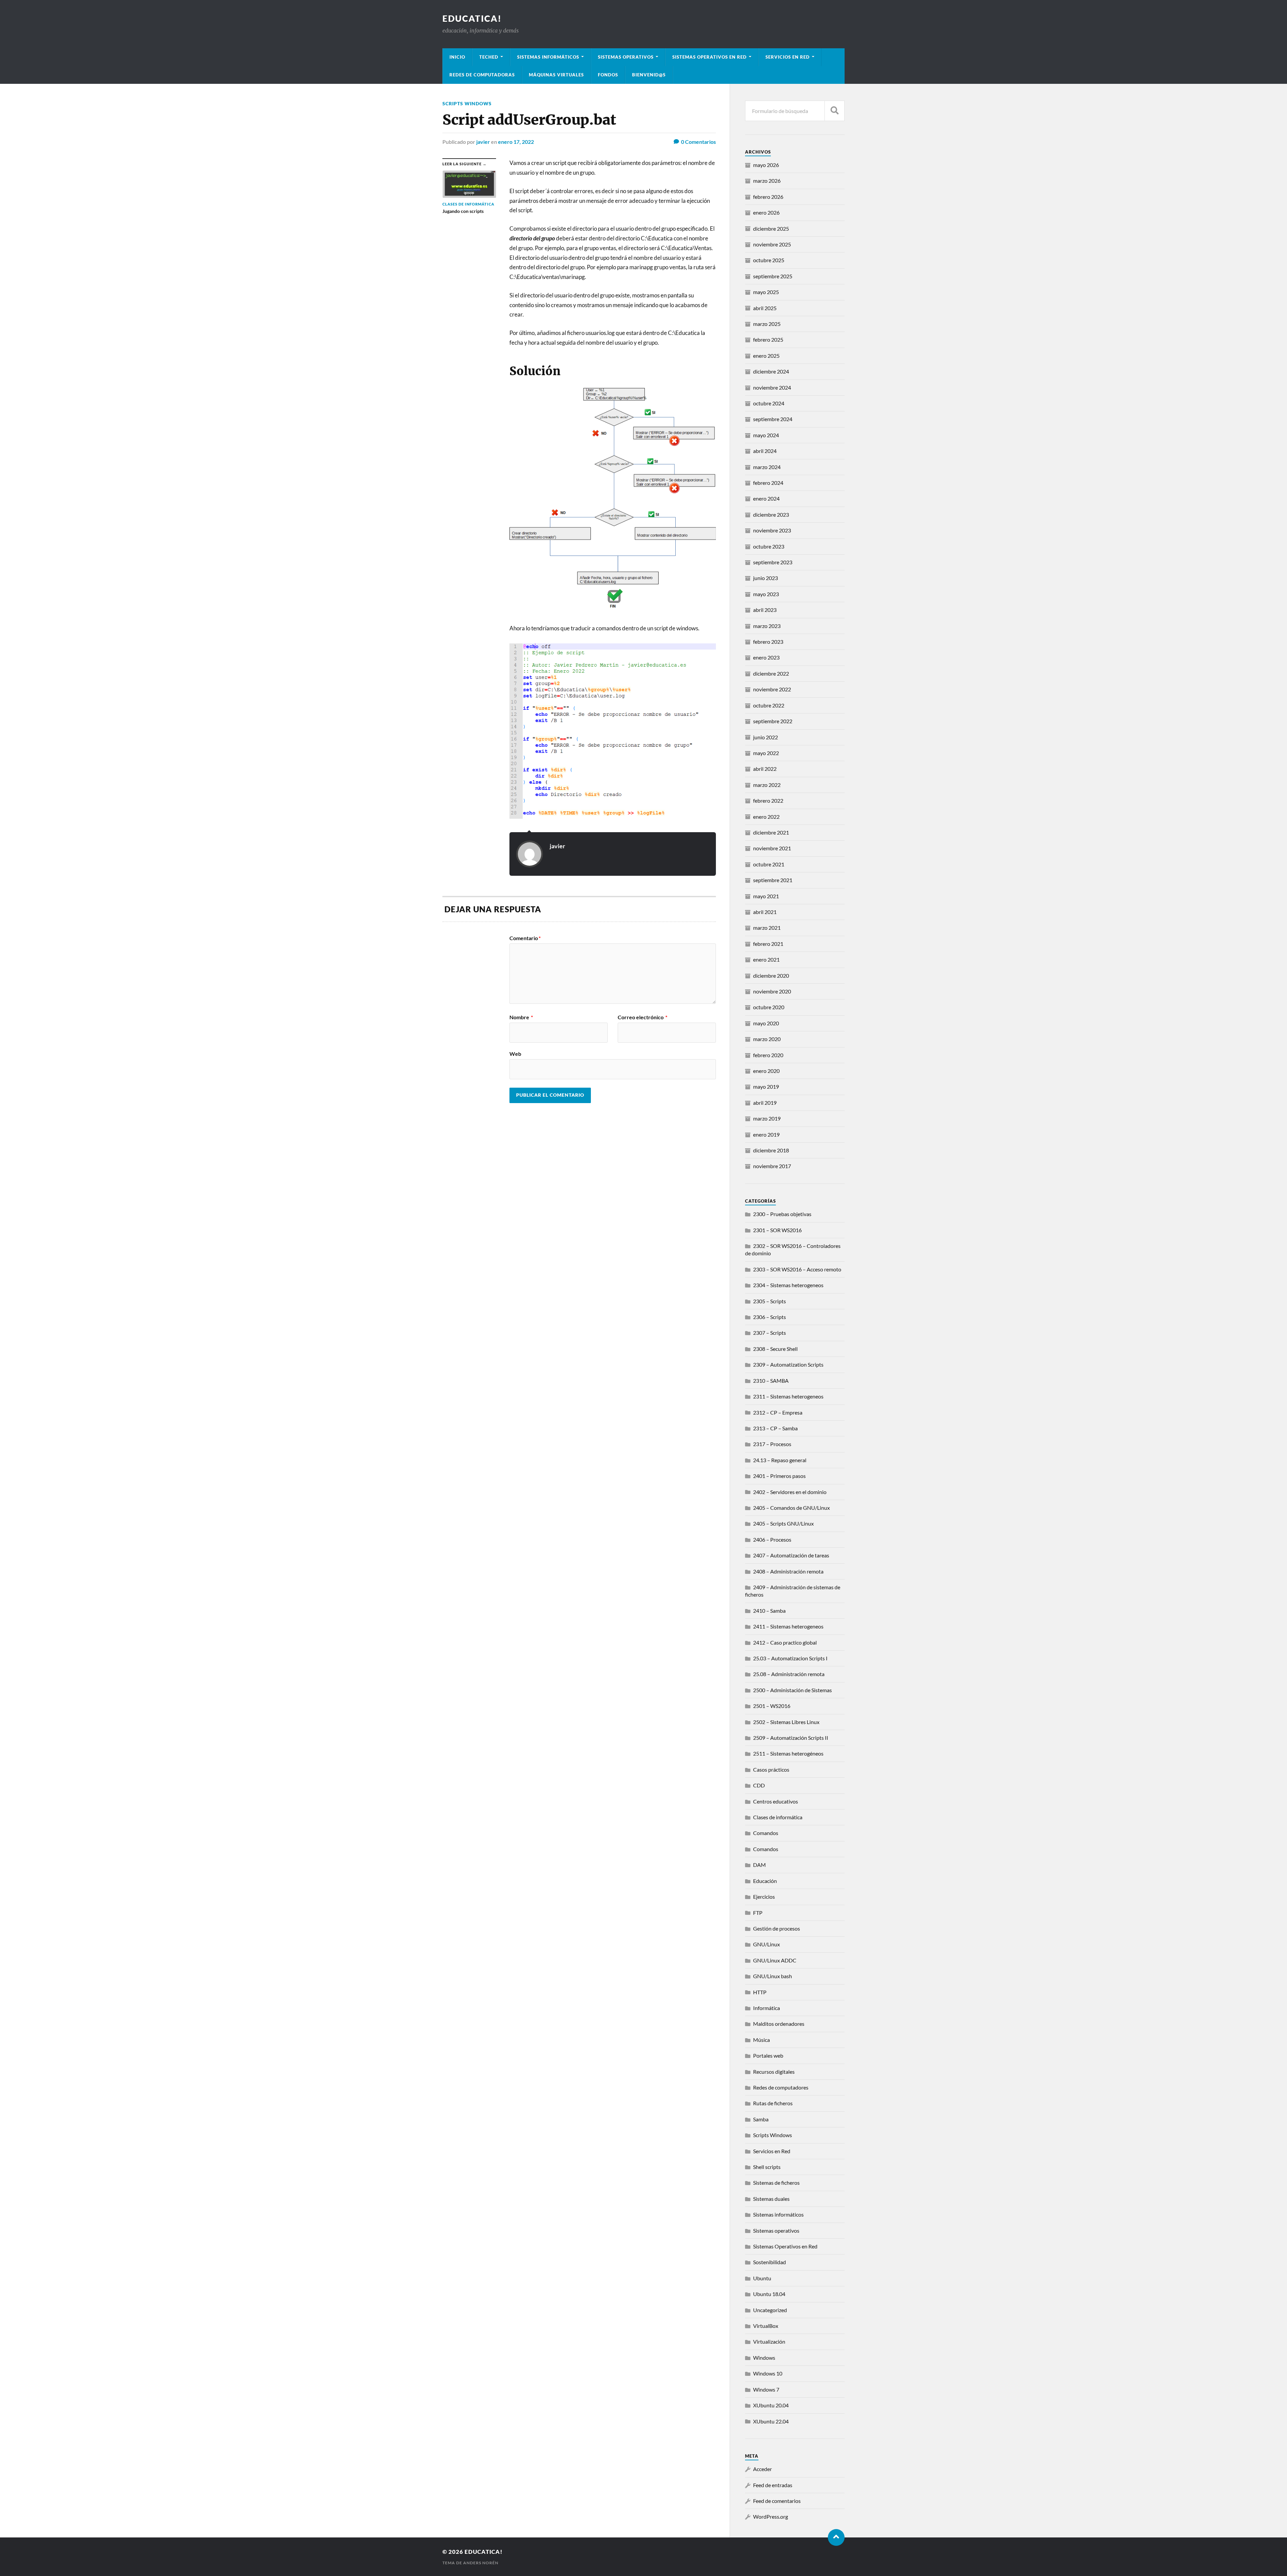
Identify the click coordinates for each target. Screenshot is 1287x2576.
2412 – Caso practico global (785, 1642)
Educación (765, 1881)
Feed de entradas (773, 2485)
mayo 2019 (766, 1086)
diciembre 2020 (771, 976)
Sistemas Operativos (626, 57)
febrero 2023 (768, 642)
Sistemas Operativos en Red (710, 57)
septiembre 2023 (773, 562)
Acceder (762, 2469)
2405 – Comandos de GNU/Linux (791, 1508)
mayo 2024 (766, 435)
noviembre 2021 (772, 848)
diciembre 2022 (771, 673)
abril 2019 (765, 1103)
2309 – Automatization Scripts (788, 1364)
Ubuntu (762, 2278)
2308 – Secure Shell (775, 1349)
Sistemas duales (771, 2199)
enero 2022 (766, 817)
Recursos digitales (774, 2072)
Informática (767, 2008)
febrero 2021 (768, 944)
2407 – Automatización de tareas (791, 1555)
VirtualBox (766, 2326)
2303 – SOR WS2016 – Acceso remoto (797, 1269)
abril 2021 (765, 912)
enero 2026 (766, 212)
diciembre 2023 (771, 514)
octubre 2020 (769, 1007)
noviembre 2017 (772, 1166)
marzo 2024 (767, 467)
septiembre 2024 (773, 419)
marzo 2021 (767, 928)
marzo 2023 (767, 626)
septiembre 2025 (773, 276)
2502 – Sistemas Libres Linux (786, 1722)
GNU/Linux (767, 1944)
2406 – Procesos (772, 1539)
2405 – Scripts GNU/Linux (783, 1523)
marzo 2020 (767, 1039)
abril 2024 (765, 451)
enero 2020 (766, 1071)
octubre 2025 (769, 260)
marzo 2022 (767, 785)
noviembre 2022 (772, 689)
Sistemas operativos (776, 2230)
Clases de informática (778, 1817)
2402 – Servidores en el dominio (790, 1492)
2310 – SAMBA (771, 1381)
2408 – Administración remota (788, 1571)
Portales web (768, 2055)
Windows (764, 2358)
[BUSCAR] (835, 111)
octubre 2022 (769, 705)
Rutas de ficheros (773, 2103)
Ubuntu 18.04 (769, 2294)
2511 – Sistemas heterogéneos (788, 1753)
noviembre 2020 (772, 991)
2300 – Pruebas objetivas (782, 1214)
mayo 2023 (766, 594)
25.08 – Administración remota (789, 1674)
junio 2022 (765, 737)
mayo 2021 (766, 896)
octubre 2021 (769, 864)
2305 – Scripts (770, 1301)
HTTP (760, 1992)
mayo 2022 (766, 753)
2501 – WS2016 (772, 1706)
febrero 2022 (768, 800)
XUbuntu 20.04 (771, 2405)
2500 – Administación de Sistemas (792, 1690)
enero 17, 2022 (516, 142)
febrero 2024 (768, 483)
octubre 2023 (769, 546)
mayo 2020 (766, 1023)
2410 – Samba (769, 1611)
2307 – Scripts (770, 1333)
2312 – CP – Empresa (778, 1412)
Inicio (457, 57)
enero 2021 (766, 959)
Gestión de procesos (777, 1928)
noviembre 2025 (772, 244)
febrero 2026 (768, 197)
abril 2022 (765, 769)
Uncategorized (770, 2310)
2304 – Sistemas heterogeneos (788, 1285)
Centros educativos (776, 1801)
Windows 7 (766, 2389)
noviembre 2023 (772, 530)
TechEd (489, 57)
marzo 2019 (767, 1118)
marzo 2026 (767, 181)
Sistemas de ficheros (776, 2183)
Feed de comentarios (777, 2501)
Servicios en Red (772, 2151)
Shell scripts (767, 2167)
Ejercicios (764, 1897)
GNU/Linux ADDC (775, 1960)
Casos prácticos (771, 1769)
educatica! (472, 18)
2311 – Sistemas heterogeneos (788, 1396)
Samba (761, 2119)
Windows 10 (768, 2373)
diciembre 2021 (771, 832)
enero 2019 (766, 1134)
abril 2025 (765, 308)
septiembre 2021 (773, 880)
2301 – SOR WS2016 (777, 1230)
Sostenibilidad (770, 2262)
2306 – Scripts (770, 1317)
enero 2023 (766, 657)
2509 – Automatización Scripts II (791, 1738)
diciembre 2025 (771, 228)
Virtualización (769, 2341)
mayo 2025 (766, 292)
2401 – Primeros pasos (779, 1476)
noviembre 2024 (772, 387)
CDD (759, 1785)
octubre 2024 (769, 403)
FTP (758, 1913)
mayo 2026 (766, 165)
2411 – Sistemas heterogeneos (788, 1626)
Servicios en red (788, 57)
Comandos (766, 1833)
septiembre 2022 (773, 721)
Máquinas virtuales (556, 75)
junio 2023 (765, 578)
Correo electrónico (642, 1017)
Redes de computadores (781, 2087)
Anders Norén (481, 2563)
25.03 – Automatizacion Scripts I (790, 1658)
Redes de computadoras (482, 75)
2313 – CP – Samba (775, 1428)
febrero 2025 (768, 339)
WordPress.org (771, 2516)
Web (515, 1053)
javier (483, 142)
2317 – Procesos (772, 1444)
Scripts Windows (467, 103)
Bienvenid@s (649, 75)
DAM (759, 1865)
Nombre (521, 1017)
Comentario (525, 938)
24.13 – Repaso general (780, 1460)
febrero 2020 (768, 1055)
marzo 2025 (767, 324)
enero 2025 (766, 356)
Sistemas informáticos (548, 57)
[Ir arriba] (836, 2537)
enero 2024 (766, 498)
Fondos (608, 75)
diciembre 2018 (771, 1150)
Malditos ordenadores (779, 2024)
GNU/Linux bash (773, 1976)
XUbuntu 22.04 (771, 2421)
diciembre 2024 (771, 371)
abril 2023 (765, 610)
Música (761, 2040)
